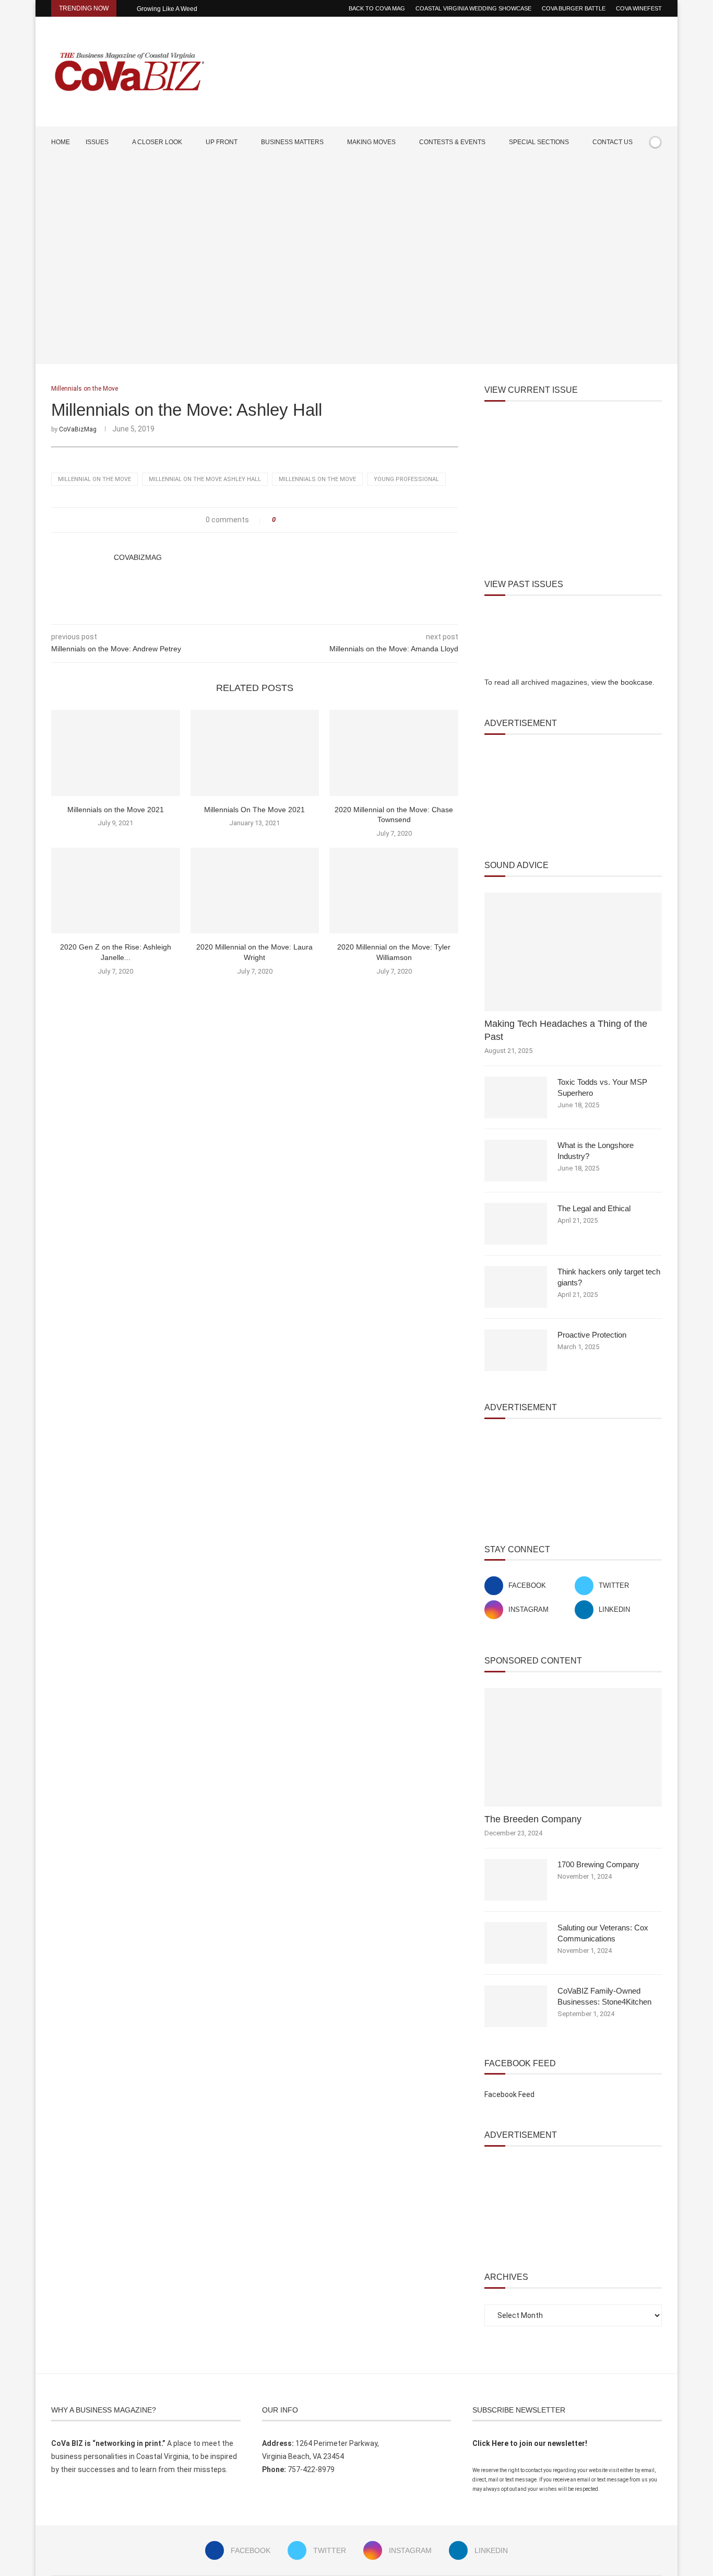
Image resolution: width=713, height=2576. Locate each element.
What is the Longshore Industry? (596, 1151)
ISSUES (97, 142)
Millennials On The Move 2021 (254, 810)
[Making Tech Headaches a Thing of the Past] (573, 952)
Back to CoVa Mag (377, 8)
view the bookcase (622, 682)
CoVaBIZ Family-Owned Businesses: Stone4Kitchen (604, 1996)
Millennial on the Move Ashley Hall (205, 479)
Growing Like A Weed (167, 9)
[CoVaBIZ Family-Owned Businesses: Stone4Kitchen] (516, 2006)
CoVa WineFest (639, 8)
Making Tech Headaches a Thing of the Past (566, 1030)
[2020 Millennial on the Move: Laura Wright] (255, 891)
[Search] (657, 172)
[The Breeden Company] (573, 1747)
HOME (61, 142)
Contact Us (613, 142)
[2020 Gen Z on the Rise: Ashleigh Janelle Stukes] (116, 891)
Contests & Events (452, 142)
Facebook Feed (509, 2094)
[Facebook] (626, 172)
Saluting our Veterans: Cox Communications (603, 1933)
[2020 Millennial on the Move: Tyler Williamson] (394, 891)
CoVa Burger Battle (574, 8)
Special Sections (539, 142)
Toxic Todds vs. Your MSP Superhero (602, 1087)
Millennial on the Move (94, 479)
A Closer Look (157, 142)
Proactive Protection (592, 1335)
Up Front (222, 142)
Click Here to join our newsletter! (530, 2443)
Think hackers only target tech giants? (609, 1277)
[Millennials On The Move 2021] (255, 753)
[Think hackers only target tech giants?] (516, 1287)
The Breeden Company (533, 1819)
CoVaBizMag (78, 429)
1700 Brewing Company (598, 1864)
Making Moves (371, 142)
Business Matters (292, 142)
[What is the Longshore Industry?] (516, 1161)
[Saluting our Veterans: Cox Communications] (516, 1943)
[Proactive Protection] (516, 1350)
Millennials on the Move (317, 479)
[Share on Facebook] (287, 520)
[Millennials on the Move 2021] (116, 753)
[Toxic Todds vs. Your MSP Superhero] (516, 1097)
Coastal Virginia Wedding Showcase (473, 8)
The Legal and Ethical (594, 1208)
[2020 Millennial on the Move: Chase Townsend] (394, 753)
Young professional (406, 479)
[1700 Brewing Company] (516, 1880)
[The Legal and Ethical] (516, 1224)
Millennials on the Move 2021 (116, 810)
